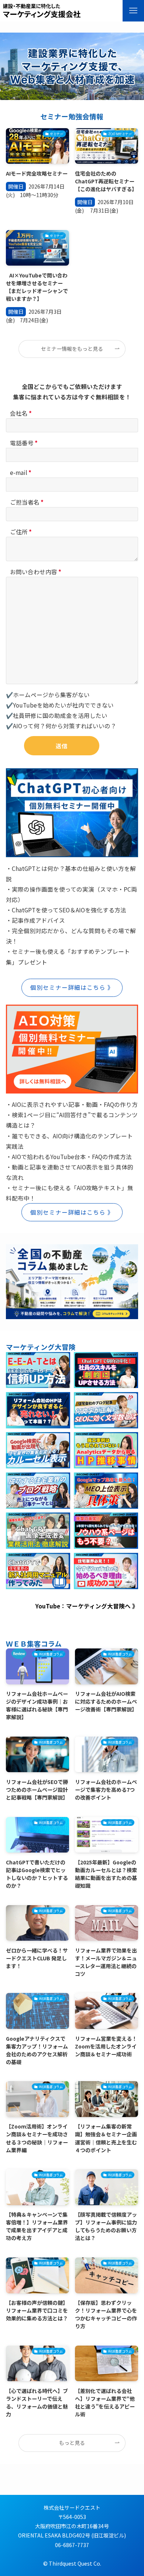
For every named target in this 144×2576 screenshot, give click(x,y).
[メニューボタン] (133, 11)
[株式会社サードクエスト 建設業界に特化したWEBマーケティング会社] (42, 11)
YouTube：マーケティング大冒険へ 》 (87, 1606)
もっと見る (72, 2443)
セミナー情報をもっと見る (72, 349)
